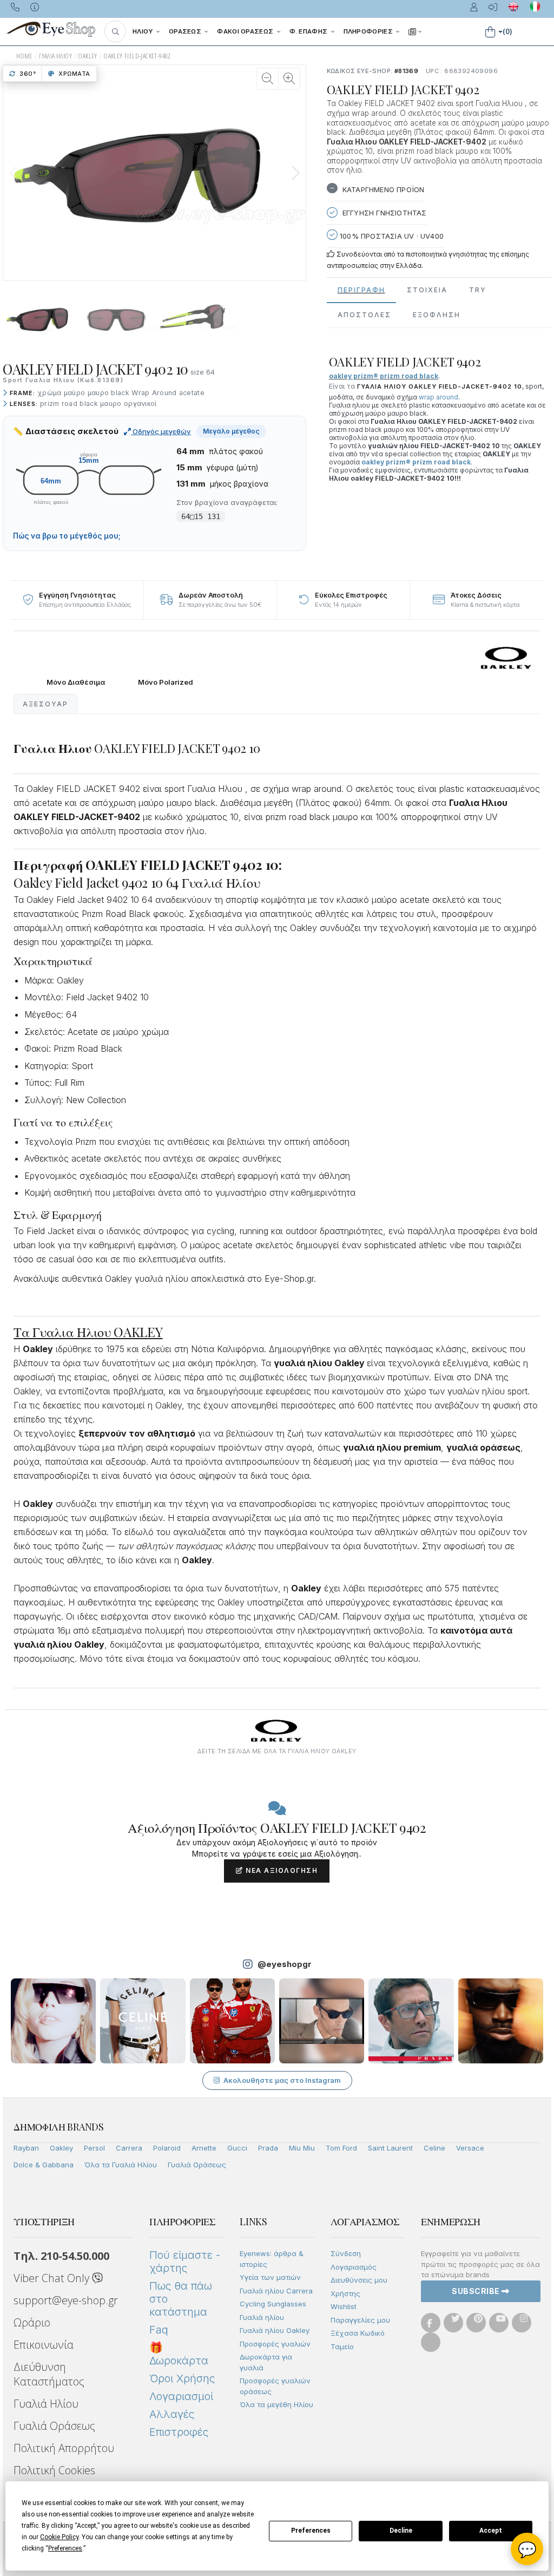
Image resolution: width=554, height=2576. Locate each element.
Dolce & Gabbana (44, 2165)
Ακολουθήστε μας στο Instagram (282, 2080)
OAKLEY (88, 56)
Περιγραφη (361, 290)
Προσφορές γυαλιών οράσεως (275, 2386)
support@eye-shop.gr (66, 2300)
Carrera (129, 2148)
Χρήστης (345, 2293)
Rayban (26, 2148)
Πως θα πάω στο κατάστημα (181, 2299)
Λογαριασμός (354, 2267)
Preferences (311, 2531)
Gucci (237, 2148)
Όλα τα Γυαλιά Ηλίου (121, 2165)
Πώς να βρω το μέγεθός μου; (67, 536)
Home (24, 56)
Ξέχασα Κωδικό (358, 2333)
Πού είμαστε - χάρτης (185, 2262)
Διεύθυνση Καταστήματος (49, 2374)
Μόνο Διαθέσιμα (76, 682)
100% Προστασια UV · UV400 (391, 236)
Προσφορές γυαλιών (275, 2344)
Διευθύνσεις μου (359, 2280)
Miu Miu (302, 2148)
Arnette (204, 2148)
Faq (159, 2330)
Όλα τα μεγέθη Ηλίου (276, 2404)
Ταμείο (342, 2346)
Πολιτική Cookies (54, 2470)
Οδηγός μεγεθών (161, 431)
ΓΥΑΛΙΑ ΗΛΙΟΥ (55, 56)
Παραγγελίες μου (360, 2320)
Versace (470, 2148)
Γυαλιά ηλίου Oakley (275, 2330)
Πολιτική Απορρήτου (64, 2448)
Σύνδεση (346, 2253)
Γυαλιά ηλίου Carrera (276, 2291)
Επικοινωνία (44, 2345)
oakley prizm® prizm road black (416, 462)
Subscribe (477, 2291)
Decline (401, 2531)
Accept (491, 2531)
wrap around (438, 397)
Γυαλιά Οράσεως (197, 2165)
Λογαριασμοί (181, 2396)
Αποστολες (364, 315)
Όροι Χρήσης (182, 2378)
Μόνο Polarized (166, 682)
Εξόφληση (437, 315)
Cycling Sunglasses (273, 2304)
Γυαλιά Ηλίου (46, 2404)
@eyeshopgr (285, 1964)
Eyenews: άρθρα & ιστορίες (272, 2259)
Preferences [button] (65, 2548)
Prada (268, 2148)
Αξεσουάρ (45, 704)
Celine (434, 2148)
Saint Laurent (390, 2148)
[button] (115, 31)
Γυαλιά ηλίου (262, 2317)
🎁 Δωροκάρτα (179, 2354)
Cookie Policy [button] (59, 2537)
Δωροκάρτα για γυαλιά (266, 2362)
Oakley (61, 2148)
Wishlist (344, 2306)
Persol (94, 2148)
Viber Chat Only (53, 2278)
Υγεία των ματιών (270, 2277)
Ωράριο (32, 2322)
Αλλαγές (172, 2414)
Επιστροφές (179, 2432)
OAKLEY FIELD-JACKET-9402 (137, 56)
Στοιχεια (427, 290)
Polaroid (167, 2148)
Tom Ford (341, 2148)
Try (478, 290)
